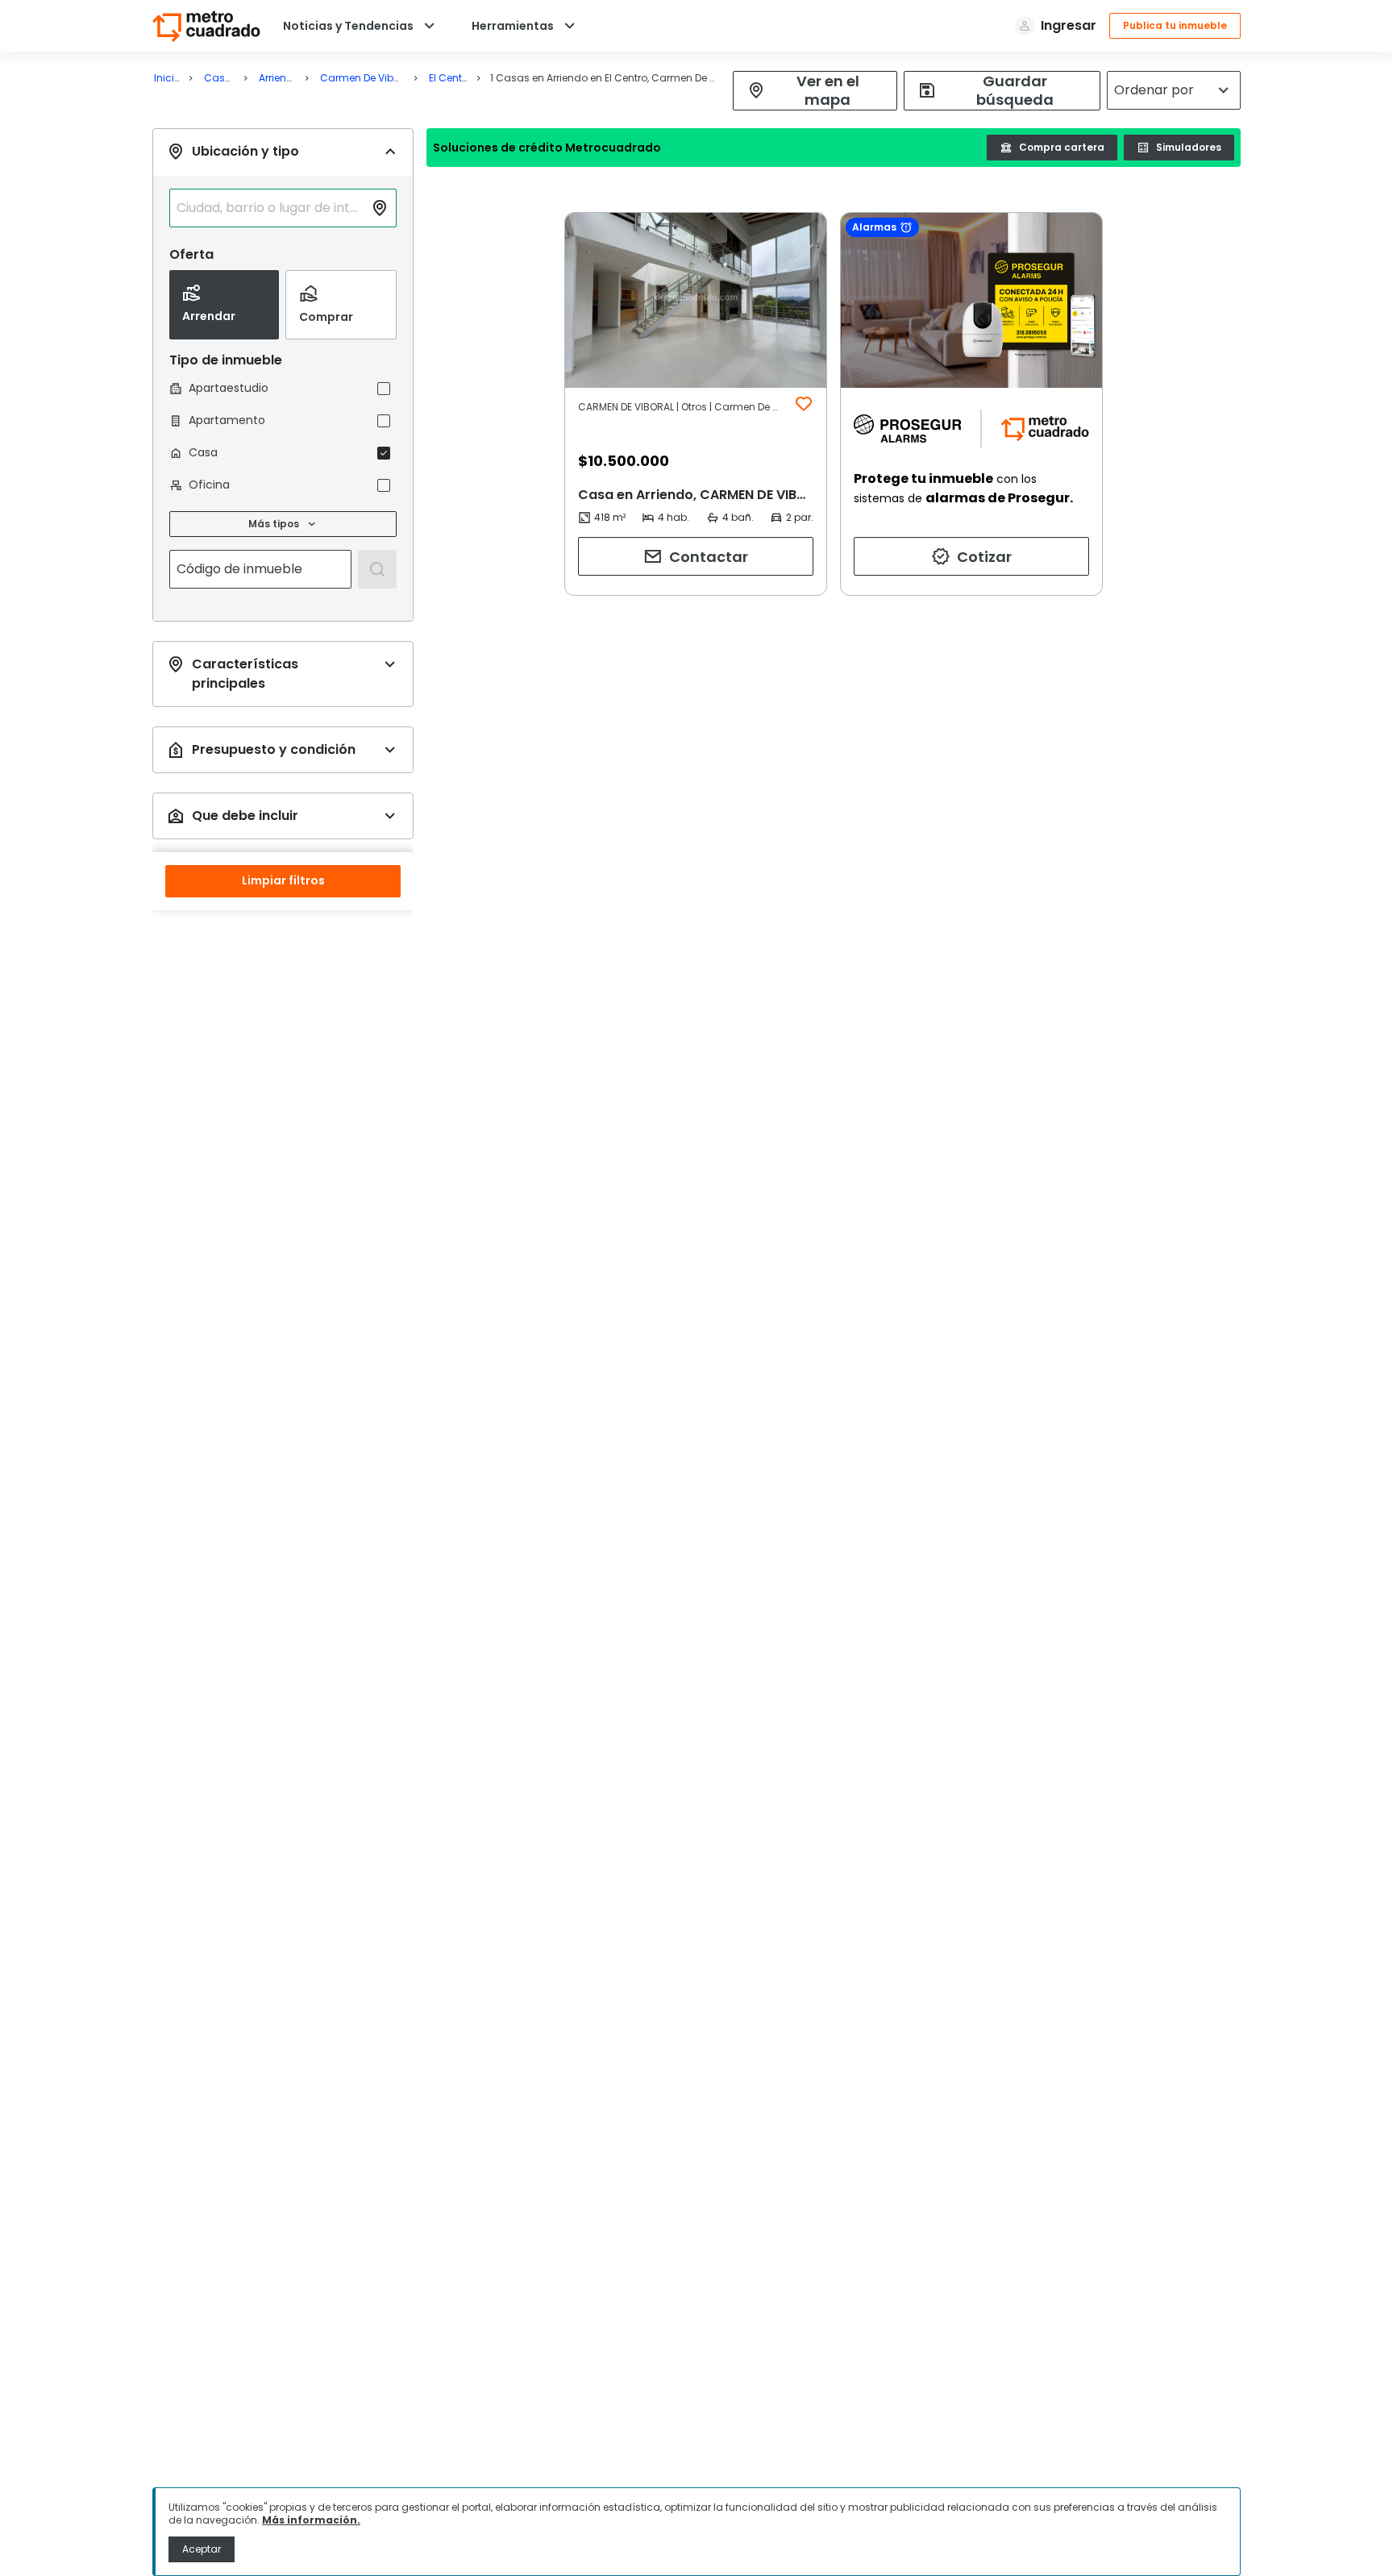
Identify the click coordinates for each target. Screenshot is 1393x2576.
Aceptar (202, 2549)
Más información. (311, 2520)
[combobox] (270, 208)
